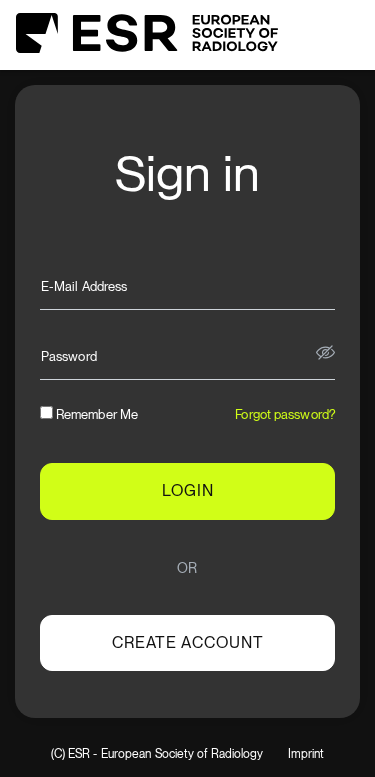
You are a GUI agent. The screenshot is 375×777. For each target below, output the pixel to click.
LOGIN (188, 490)
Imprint (306, 754)
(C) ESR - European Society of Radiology (157, 754)
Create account (188, 642)
